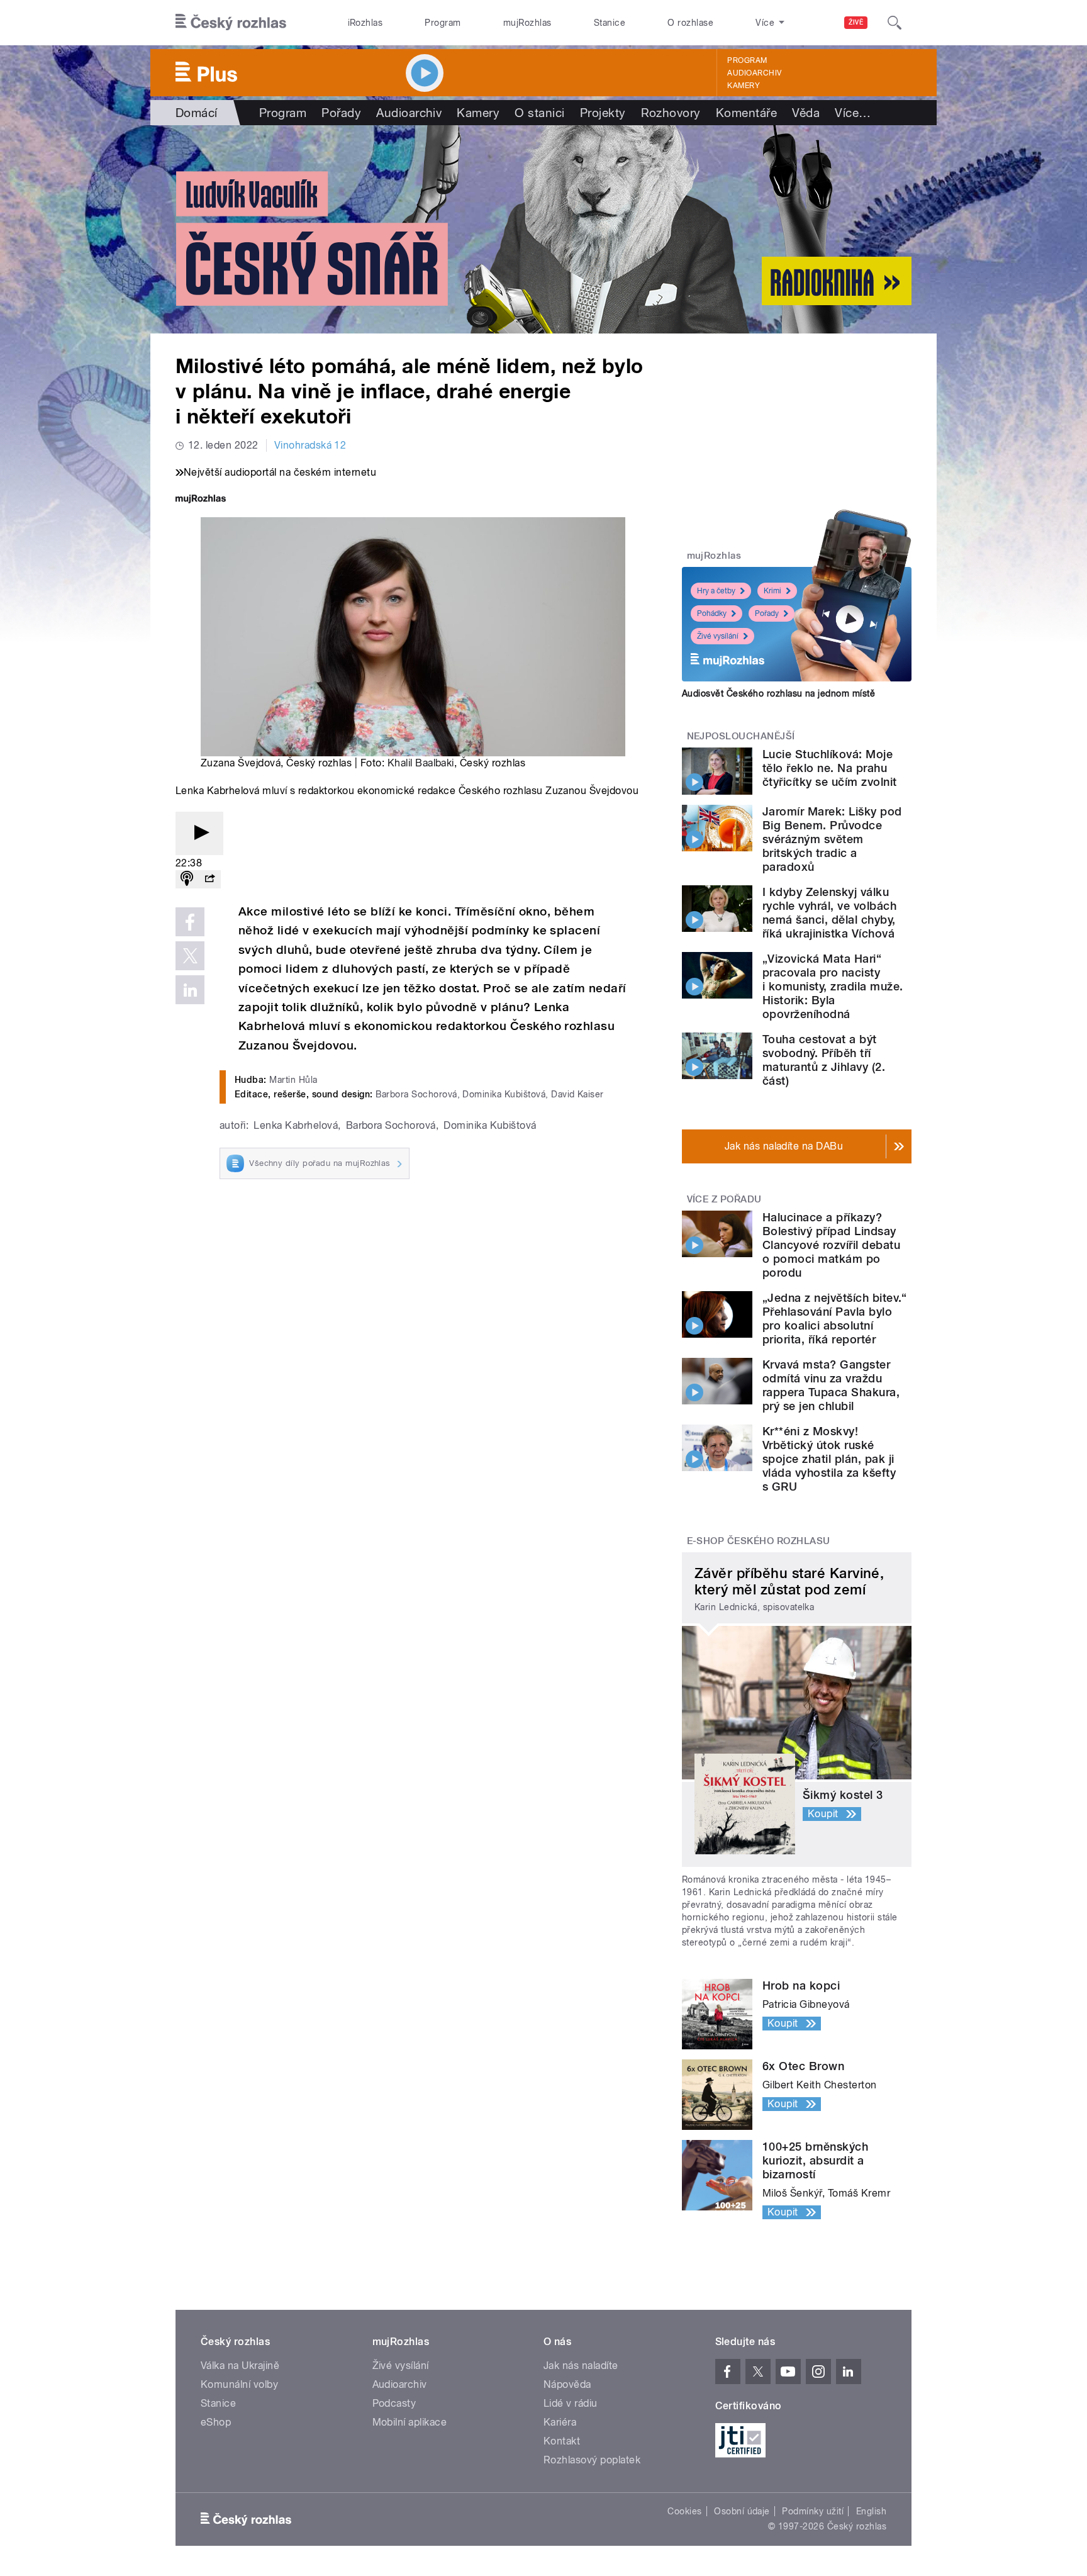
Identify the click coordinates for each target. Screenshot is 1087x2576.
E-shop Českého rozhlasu (759, 1541)
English (871, 2511)
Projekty (603, 113)
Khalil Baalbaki (421, 763)
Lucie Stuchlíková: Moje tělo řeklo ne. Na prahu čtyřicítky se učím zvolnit (829, 768)
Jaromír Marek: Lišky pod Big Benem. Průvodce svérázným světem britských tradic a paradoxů (832, 839)
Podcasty (394, 2403)
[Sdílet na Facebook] (190, 922)
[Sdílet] (209, 879)
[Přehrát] (199, 833)
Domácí (197, 113)
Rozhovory (671, 113)
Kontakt (562, 2441)
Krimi (772, 591)
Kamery (744, 86)
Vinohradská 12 (310, 445)
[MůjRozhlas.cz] (201, 500)
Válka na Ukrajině (240, 2366)
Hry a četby (716, 591)
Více (853, 113)
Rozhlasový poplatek (592, 2460)
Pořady (341, 113)
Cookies (684, 2511)
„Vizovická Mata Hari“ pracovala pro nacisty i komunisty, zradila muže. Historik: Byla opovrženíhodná (833, 986)
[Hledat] (895, 23)
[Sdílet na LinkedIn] (190, 990)
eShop (216, 2422)
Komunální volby (239, 2384)
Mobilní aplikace (410, 2422)
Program (443, 23)
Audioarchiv (754, 73)
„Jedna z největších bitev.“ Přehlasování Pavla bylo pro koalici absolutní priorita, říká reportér (835, 1319)
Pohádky (712, 613)
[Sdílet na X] (190, 956)
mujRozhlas (527, 23)
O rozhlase (690, 23)
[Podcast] (187, 879)
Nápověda (567, 2384)
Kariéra (560, 2422)
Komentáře (746, 113)
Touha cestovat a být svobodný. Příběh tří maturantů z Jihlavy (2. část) (824, 1060)
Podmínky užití (813, 2511)
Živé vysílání (718, 636)
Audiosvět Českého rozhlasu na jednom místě (778, 693)
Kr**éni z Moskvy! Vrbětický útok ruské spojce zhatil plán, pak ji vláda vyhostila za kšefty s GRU (829, 1459)
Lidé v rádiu (571, 2403)
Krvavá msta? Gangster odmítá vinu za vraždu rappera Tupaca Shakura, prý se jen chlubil (831, 1385)
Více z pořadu (724, 1199)
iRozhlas (365, 23)
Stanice (610, 23)
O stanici (539, 113)
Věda (806, 113)
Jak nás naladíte (581, 2366)
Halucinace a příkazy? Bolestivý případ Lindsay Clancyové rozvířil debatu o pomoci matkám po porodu (831, 1245)
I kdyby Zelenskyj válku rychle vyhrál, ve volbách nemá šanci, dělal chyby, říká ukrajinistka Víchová (829, 913)
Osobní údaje (742, 2511)
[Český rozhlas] (231, 23)
